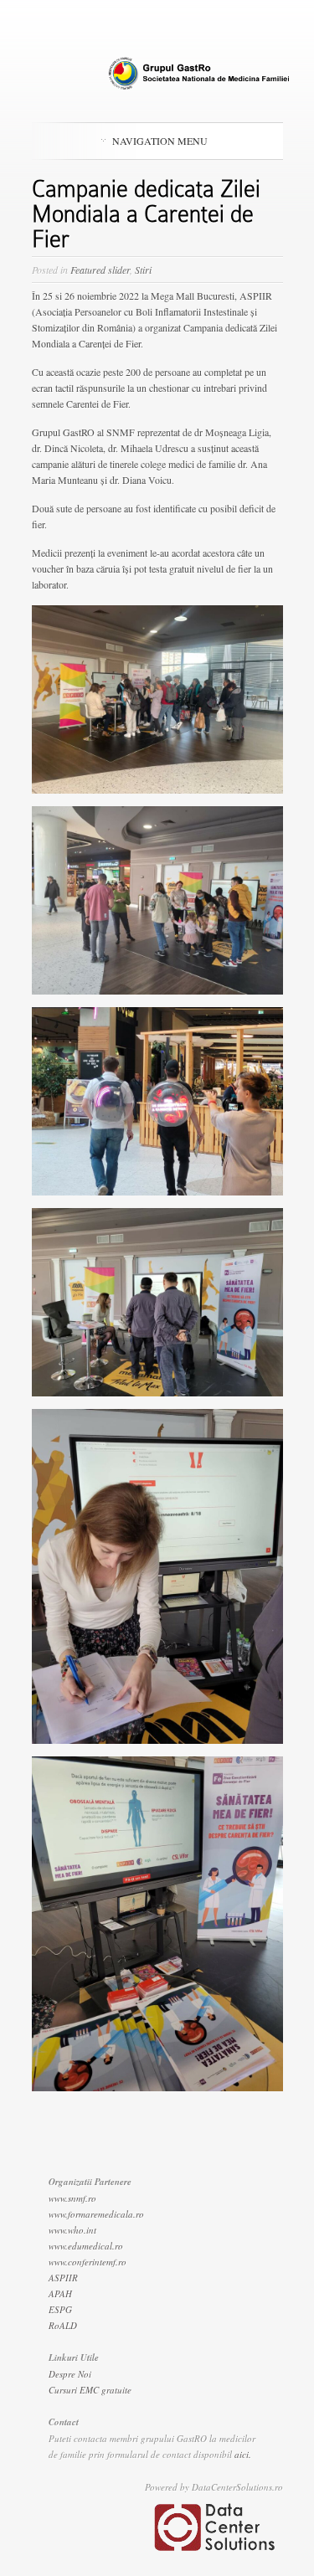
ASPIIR (63, 2278)
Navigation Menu (160, 141)
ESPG (60, 2309)
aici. (243, 2454)
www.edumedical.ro (86, 2246)
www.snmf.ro (72, 2198)
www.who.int (72, 2230)
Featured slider (100, 270)
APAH (60, 2293)
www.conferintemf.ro (88, 2262)
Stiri (143, 270)
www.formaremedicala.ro (96, 2214)
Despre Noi (70, 2374)
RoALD (63, 2325)
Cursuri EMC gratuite (90, 2390)
